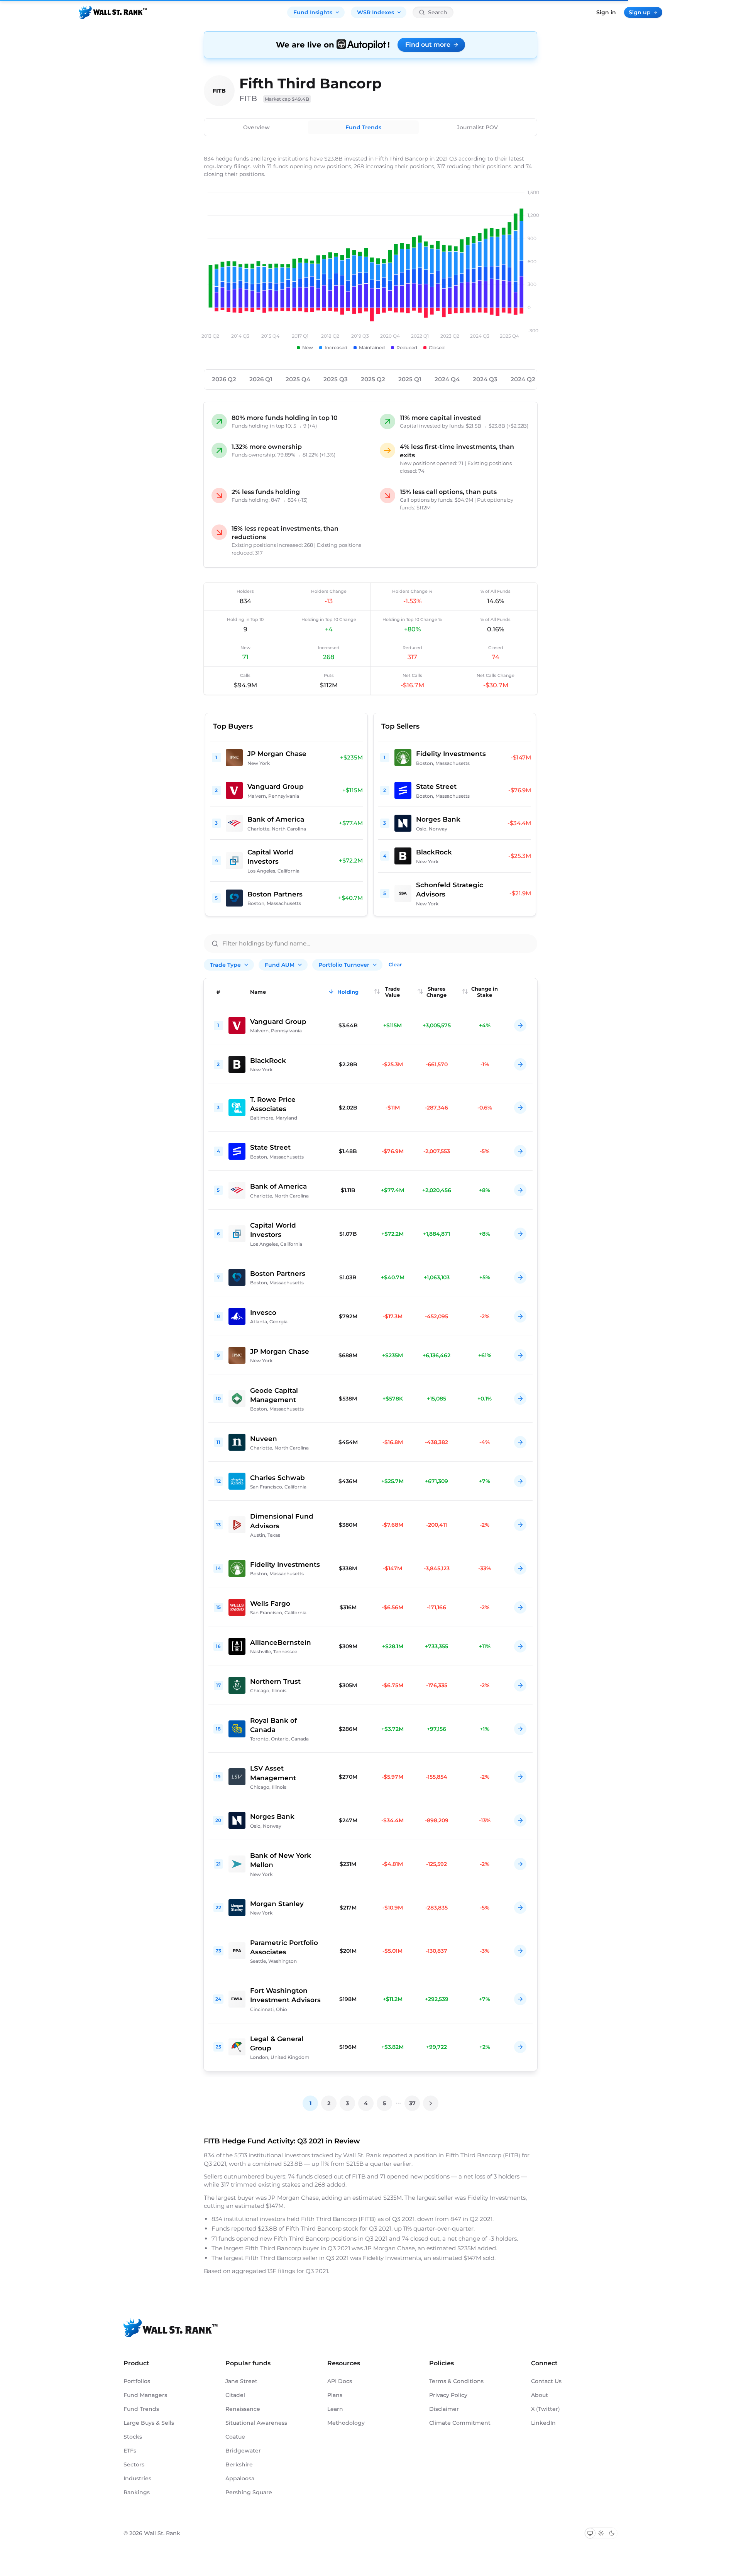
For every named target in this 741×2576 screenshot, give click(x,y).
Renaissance (243, 2409)
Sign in (606, 12)
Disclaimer (444, 2409)
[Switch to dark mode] (612, 2533)
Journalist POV (477, 127)
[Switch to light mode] (601, 2533)
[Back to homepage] (113, 12)
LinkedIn (543, 2423)
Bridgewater (243, 2451)
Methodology (346, 2423)
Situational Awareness (256, 2423)
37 (412, 2103)
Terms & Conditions (456, 2381)
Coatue (235, 2437)
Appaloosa (240, 2478)
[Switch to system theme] (590, 2533)
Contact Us (546, 2381)
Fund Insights (313, 12)
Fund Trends (363, 127)
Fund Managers (145, 2395)
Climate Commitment (460, 2423)
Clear (395, 964)
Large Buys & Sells (149, 2423)
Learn (335, 2409)
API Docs (340, 2381)
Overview (256, 127)
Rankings (137, 2492)
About (540, 2395)
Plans (335, 2395)
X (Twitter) (546, 2409)
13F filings (282, 2271)
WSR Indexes (376, 12)
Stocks (133, 2437)
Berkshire (239, 2464)
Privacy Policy (448, 2395)
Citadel (235, 2395)
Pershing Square (249, 2492)
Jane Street (241, 2381)
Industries (137, 2478)
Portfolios (137, 2381)
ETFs (130, 2451)
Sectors (134, 2464)
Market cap (287, 99)
